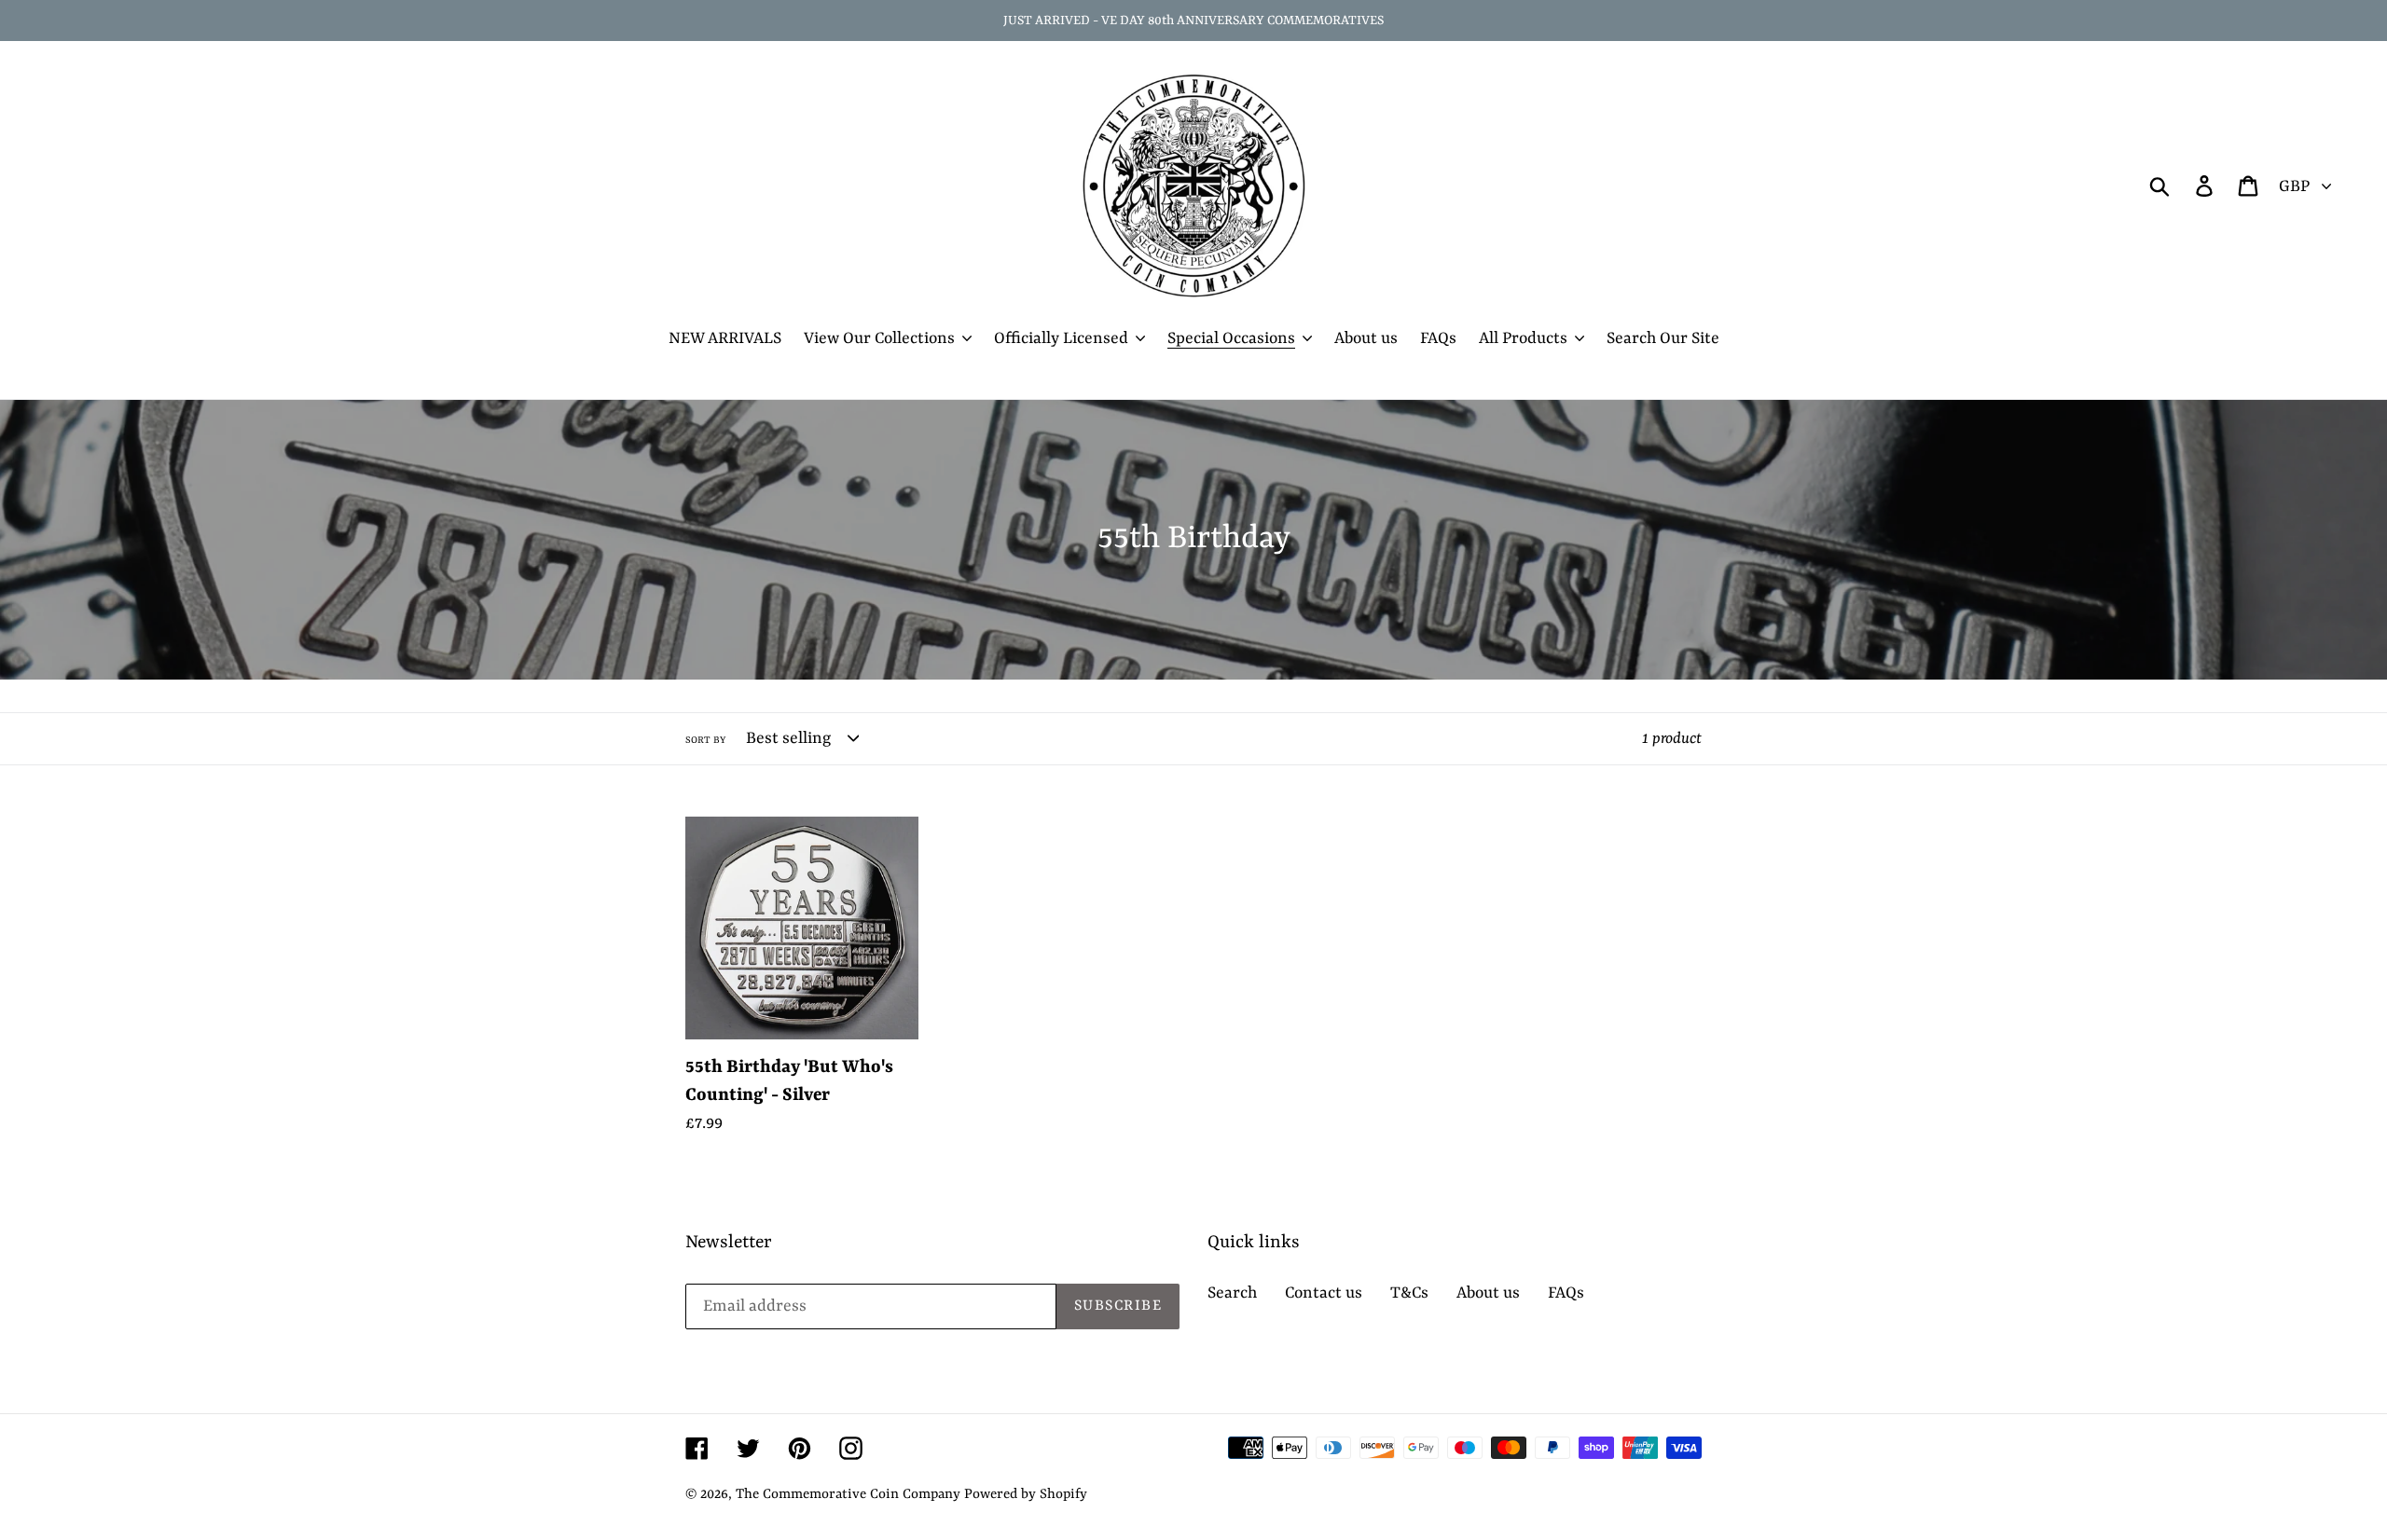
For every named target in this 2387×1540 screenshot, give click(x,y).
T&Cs (1409, 1293)
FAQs (1566, 1293)
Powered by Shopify (1026, 1495)
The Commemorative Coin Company (848, 1495)
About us (1488, 1293)
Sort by (705, 740)
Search (1232, 1293)
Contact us (1324, 1293)
